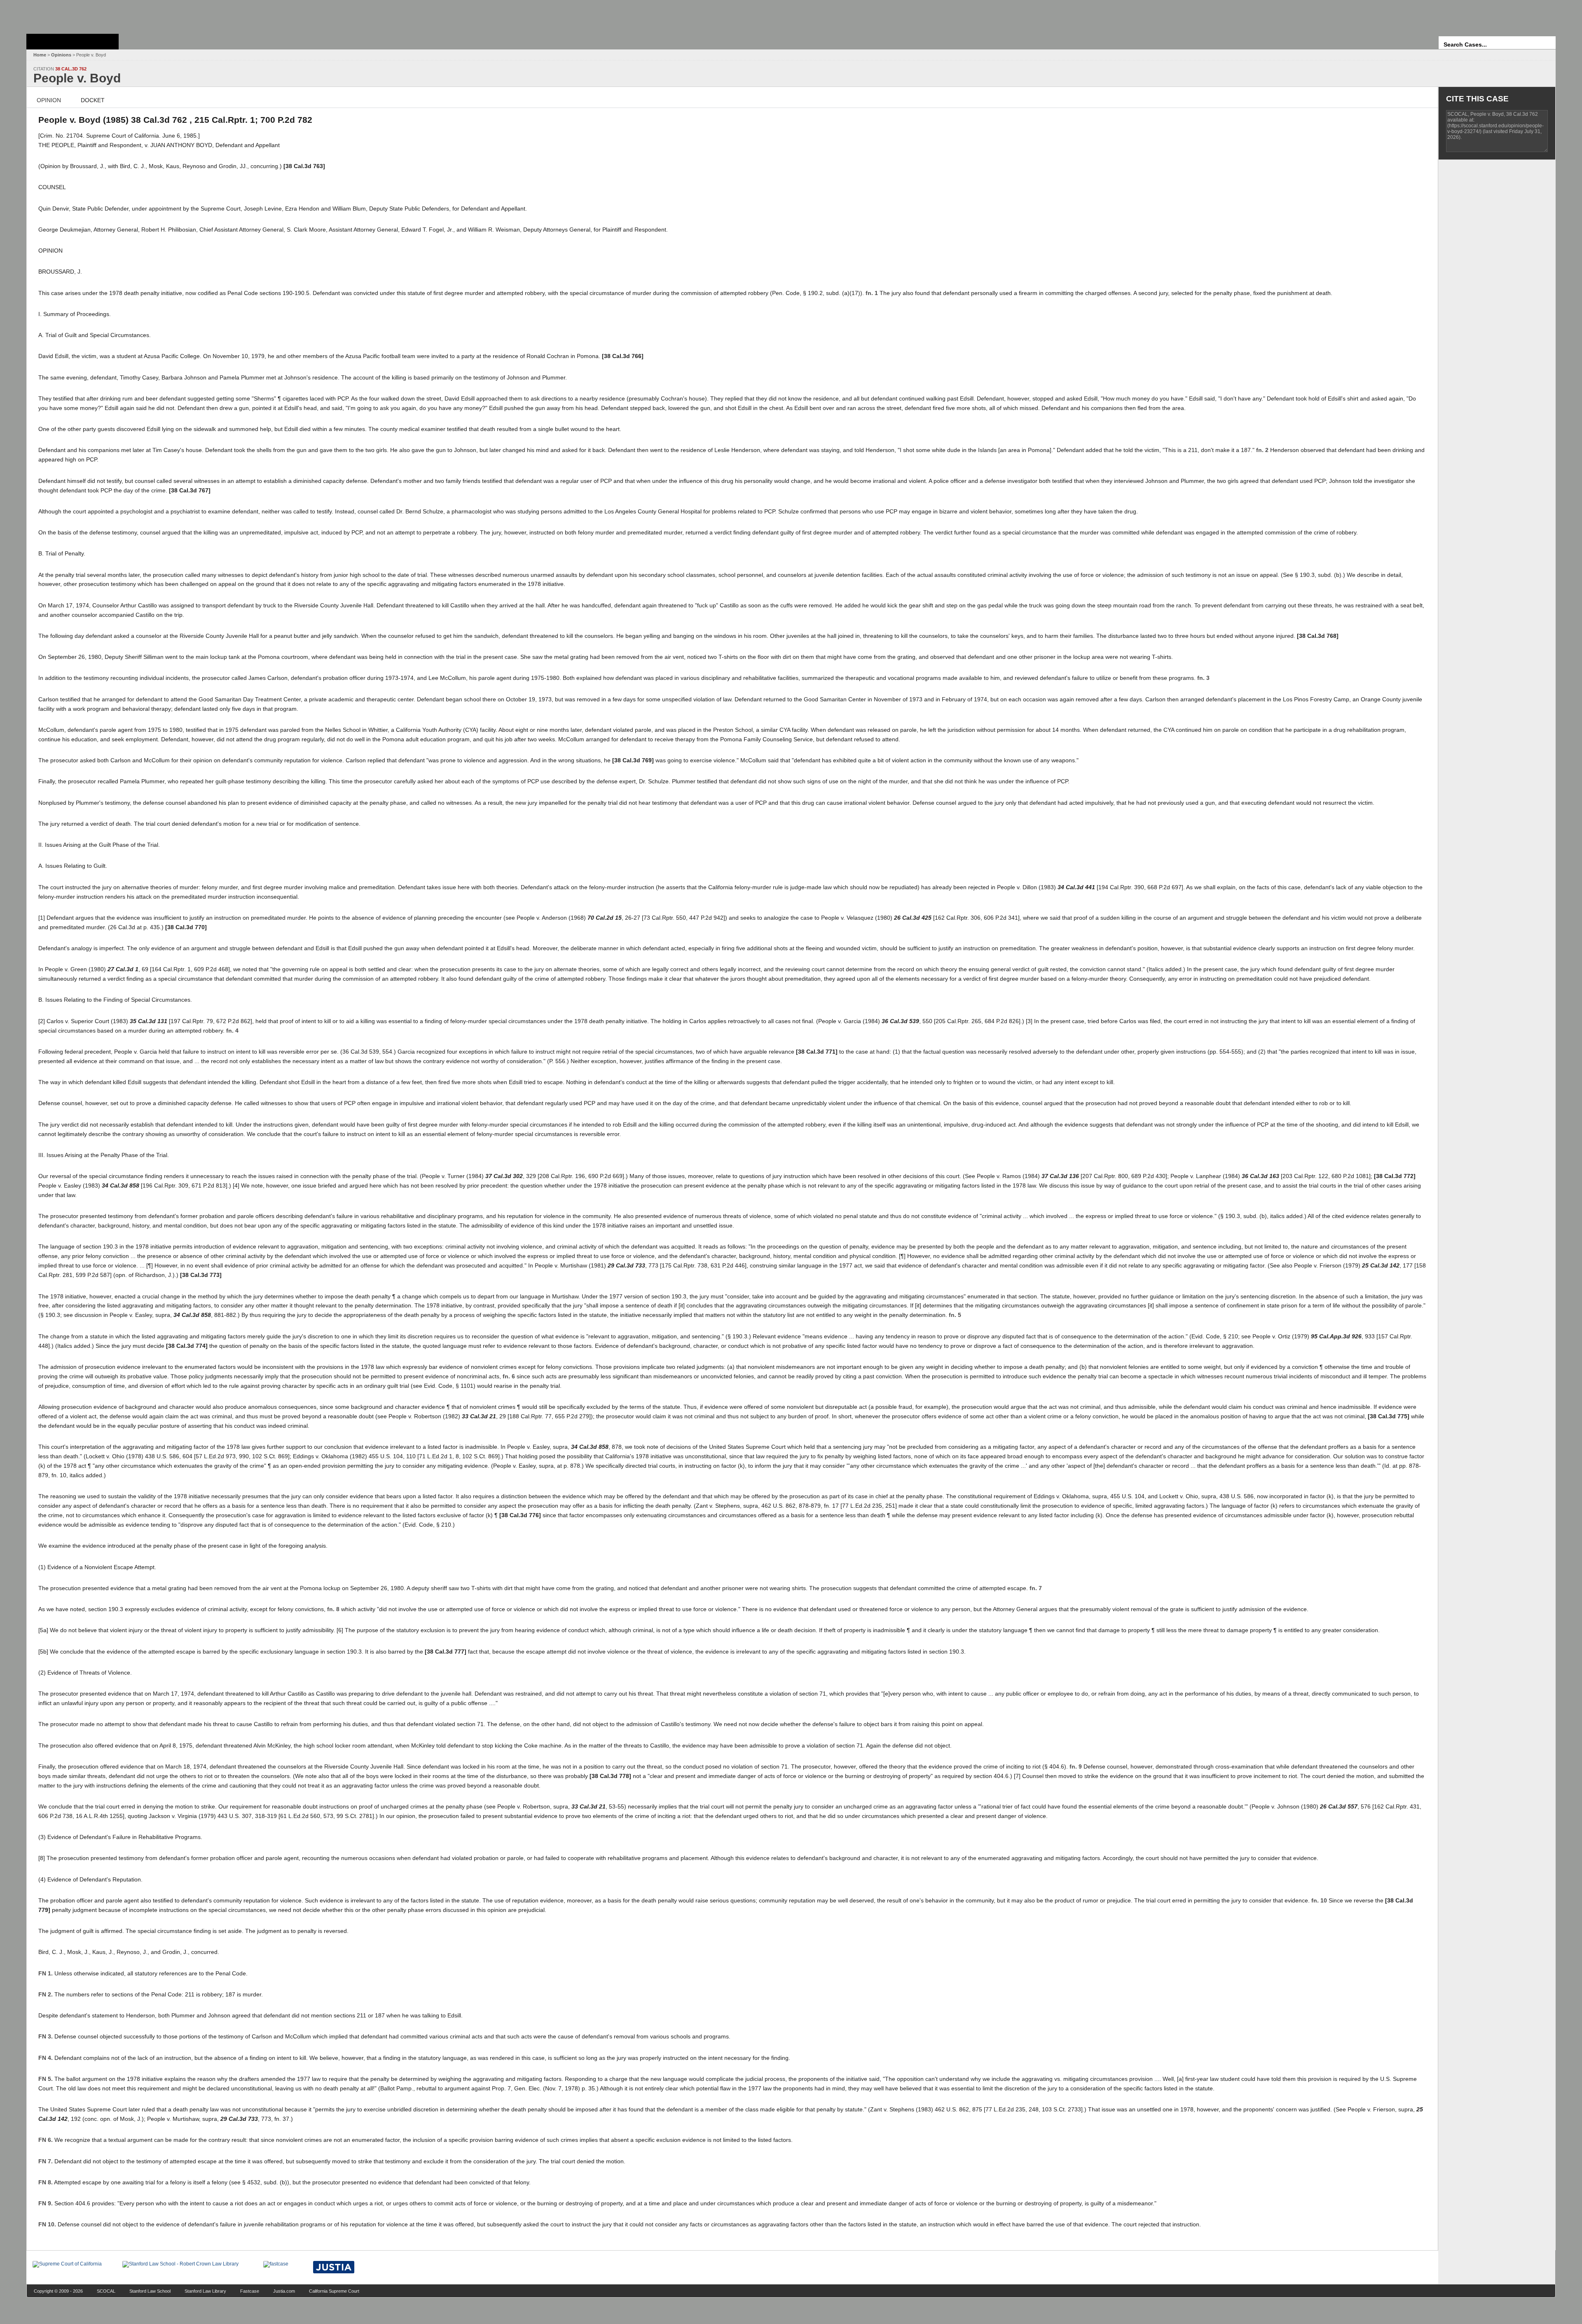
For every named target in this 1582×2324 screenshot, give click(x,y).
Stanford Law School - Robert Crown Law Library (71, 15)
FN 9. (46, 2203)
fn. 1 (872, 293)
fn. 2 (1262, 450)
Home (40, 55)
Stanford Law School (150, 2291)
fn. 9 (1076, 1766)
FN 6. (46, 2140)
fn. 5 (955, 1315)
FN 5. (46, 2079)
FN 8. (46, 2182)
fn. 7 (1036, 1588)
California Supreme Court (334, 2291)
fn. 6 (509, 1376)
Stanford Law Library (205, 2291)
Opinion (49, 100)
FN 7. (46, 2161)
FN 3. (46, 2036)
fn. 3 (1203, 678)
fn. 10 (1319, 1900)
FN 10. (47, 2224)
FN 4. (46, 2058)
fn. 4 (232, 1031)
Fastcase (250, 2291)
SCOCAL (106, 2291)
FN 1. (46, 1973)
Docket (93, 100)
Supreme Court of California (73, 42)
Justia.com (284, 2291)
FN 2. (46, 1994)
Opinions (61, 55)
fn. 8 (333, 1609)
